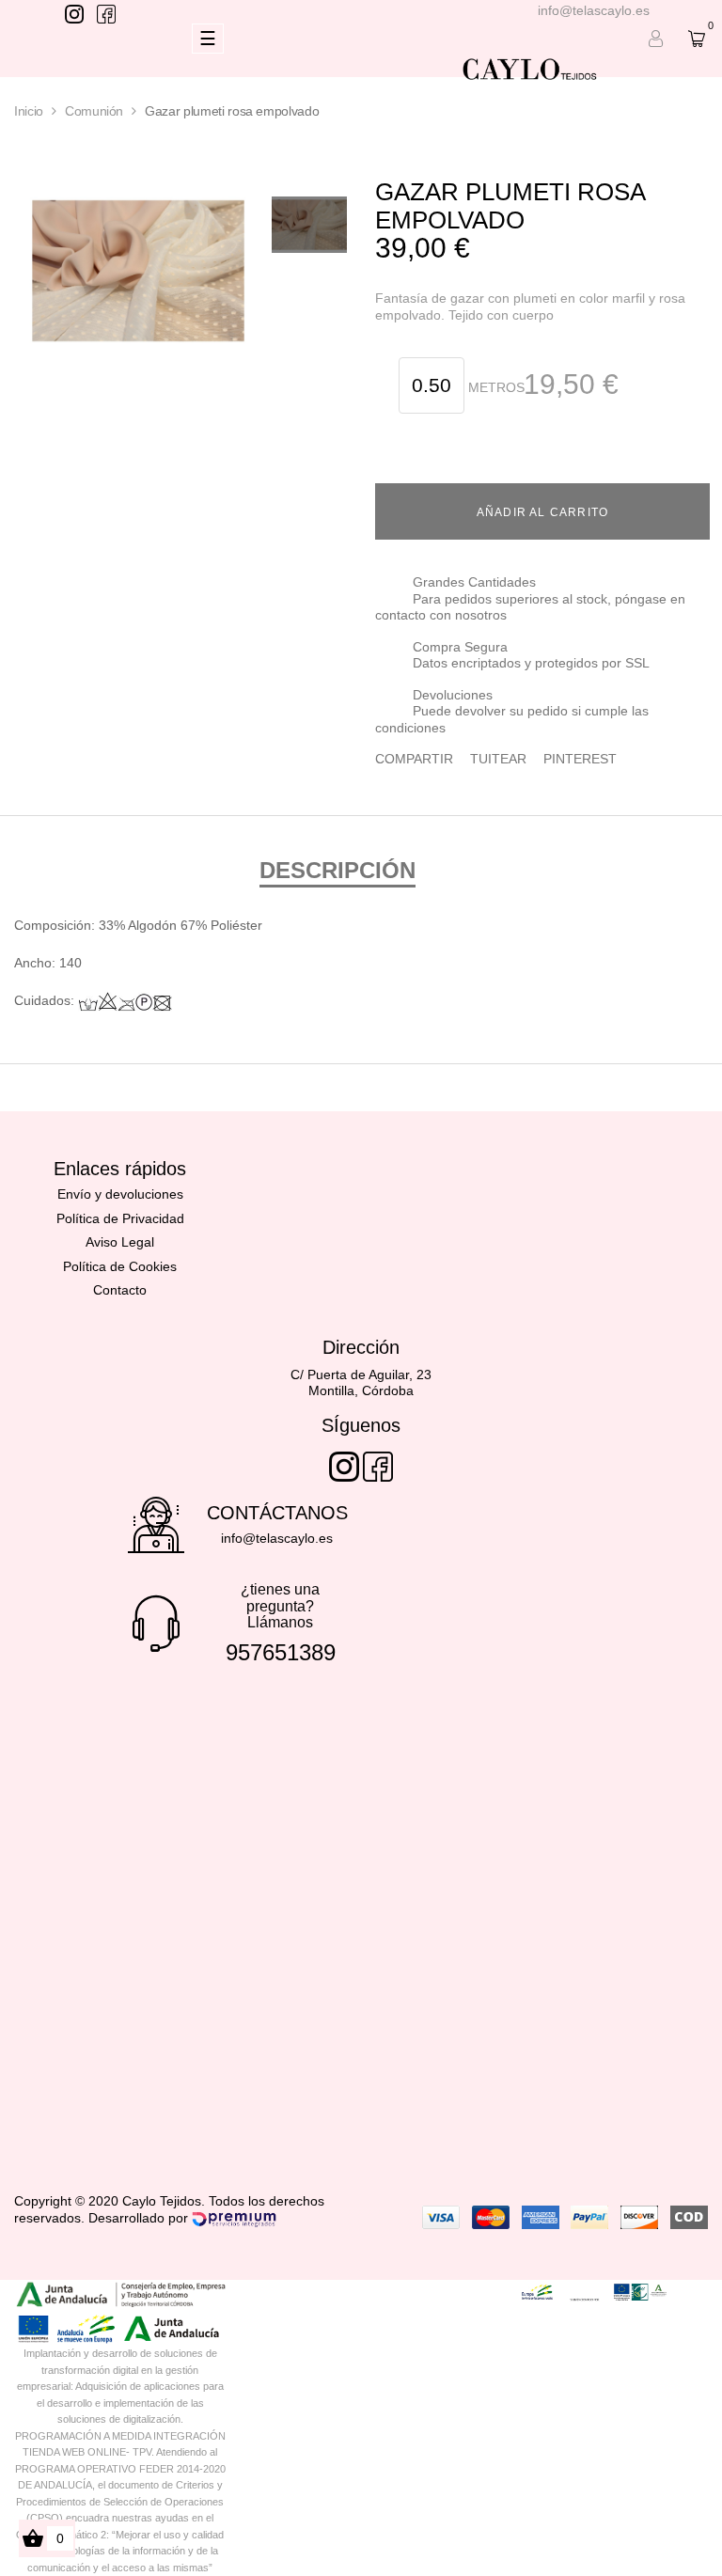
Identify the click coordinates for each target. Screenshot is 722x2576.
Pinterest (580, 759)
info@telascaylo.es (594, 10)
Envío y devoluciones (120, 1194)
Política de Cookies (120, 1266)
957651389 (281, 1652)
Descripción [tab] (337, 870)
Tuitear (498, 759)
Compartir (414, 759)
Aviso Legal (120, 1242)
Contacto (120, 1290)
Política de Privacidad (120, 1218)
